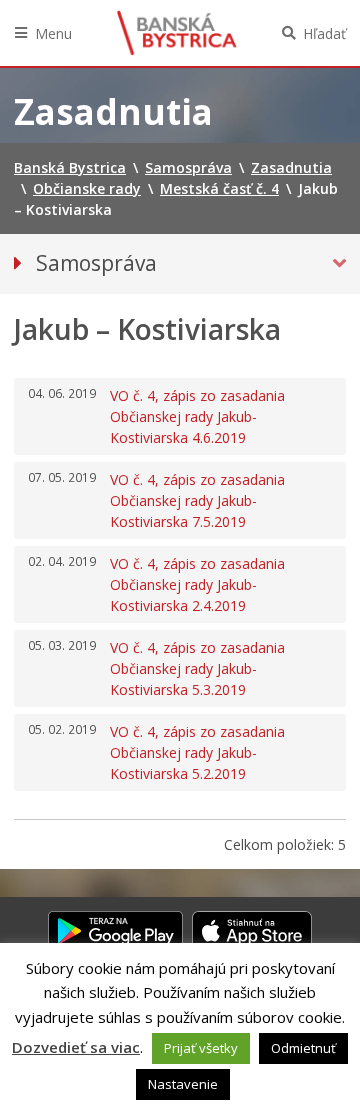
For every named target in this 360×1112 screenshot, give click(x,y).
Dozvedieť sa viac (76, 1047)
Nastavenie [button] (183, 1084)
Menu (53, 33)
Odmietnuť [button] (303, 1048)
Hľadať (324, 33)
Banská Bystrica (177, 33)
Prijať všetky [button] (201, 1048)
